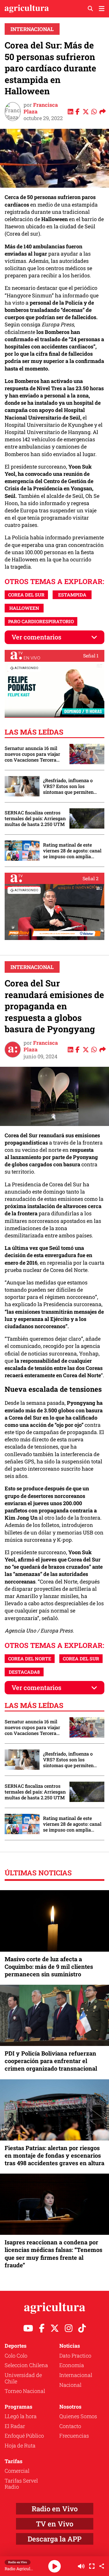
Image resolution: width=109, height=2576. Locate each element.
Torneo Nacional (25, 2391)
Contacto (70, 2426)
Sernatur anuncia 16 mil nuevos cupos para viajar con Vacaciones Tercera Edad (32, 754)
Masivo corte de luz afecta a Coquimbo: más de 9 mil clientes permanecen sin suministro (49, 1966)
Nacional (70, 2385)
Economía (72, 2365)
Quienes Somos (78, 2416)
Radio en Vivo (55, 2509)
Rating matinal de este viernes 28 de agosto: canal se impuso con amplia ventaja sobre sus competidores (72, 851)
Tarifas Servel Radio (21, 2484)
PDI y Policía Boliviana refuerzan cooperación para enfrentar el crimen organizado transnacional (51, 2061)
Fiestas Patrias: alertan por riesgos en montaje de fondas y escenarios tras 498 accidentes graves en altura (54, 2155)
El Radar (15, 2426)
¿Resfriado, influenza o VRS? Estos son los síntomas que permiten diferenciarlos (68, 786)
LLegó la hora (21, 2416)
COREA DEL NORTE (30, 1658)
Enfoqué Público (24, 2436)
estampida (72, 595)
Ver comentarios (36, 637)
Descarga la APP (54, 2539)
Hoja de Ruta (20, 2445)
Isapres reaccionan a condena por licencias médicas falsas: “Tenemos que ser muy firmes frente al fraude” (53, 2254)
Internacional (32, 29)
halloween (24, 608)
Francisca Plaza (41, 108)
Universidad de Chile (23, 2378)
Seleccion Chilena (26, 2365)
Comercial (17, 2471)
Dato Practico (75, 2356)
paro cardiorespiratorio (41, 621)
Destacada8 (24, 1672)
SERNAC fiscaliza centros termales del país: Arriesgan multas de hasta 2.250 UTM (35, 818)
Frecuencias (74, 2436)
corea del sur (26, 595)
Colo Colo (16, 2356)
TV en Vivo (55, 2524)
